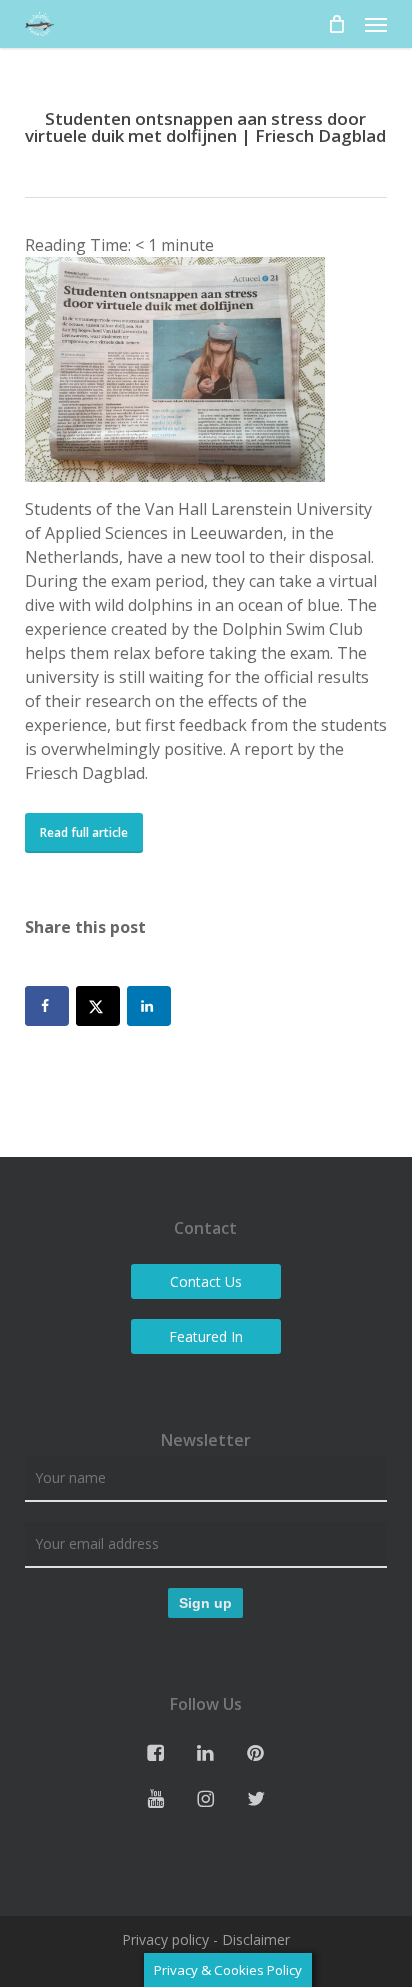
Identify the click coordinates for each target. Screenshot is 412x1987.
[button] (376, 24)
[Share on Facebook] (47, 1006)
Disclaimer (256, 1939)
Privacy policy (165, 1939)
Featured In (206, 1336)
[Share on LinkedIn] (149, 1006)
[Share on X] (98, 1006)
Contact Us (206, 1281)
